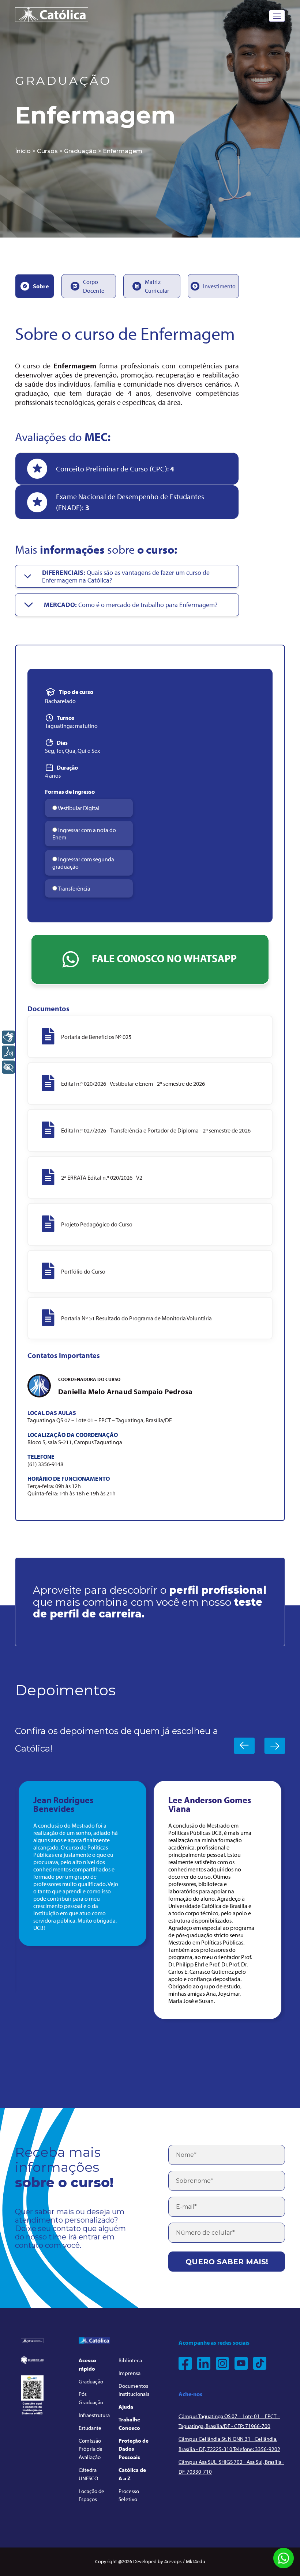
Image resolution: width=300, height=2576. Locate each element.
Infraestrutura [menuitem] (94, 2415)
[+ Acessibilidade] (8, 1067)
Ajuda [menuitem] (126, 2407)
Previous (244, 1746)
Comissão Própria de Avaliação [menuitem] (91, 2449)
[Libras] (8, 1037)
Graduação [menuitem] (91, 2381)
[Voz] (8, 1052)
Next (275, 1746)
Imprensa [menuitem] (130, 2373)
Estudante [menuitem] (90, 2428)
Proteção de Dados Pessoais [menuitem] (134, 2449)
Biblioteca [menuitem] (130, 2360)
